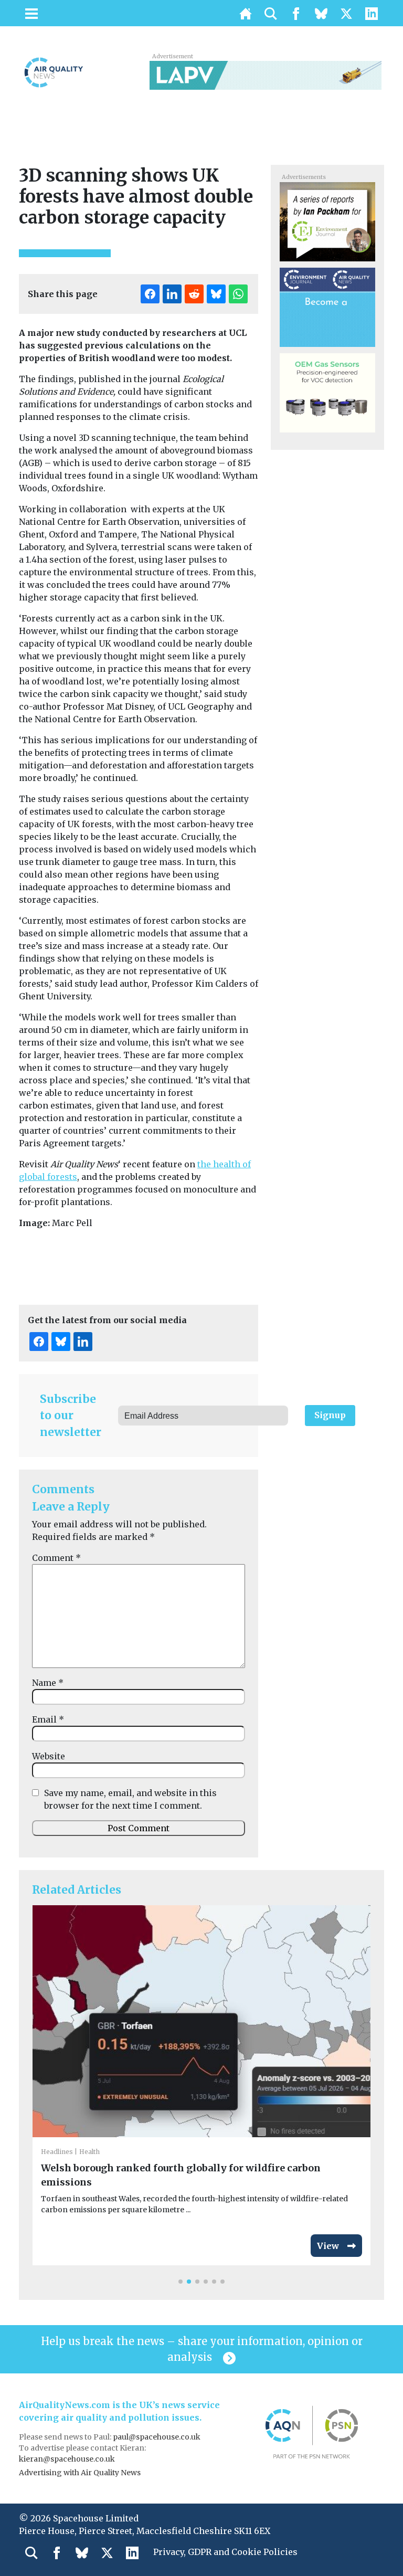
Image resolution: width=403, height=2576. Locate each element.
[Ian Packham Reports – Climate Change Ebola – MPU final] (327, 221)
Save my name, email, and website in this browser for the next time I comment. (130, 1799)
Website (49, 1756)
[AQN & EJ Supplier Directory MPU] (327, 307)
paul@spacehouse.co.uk (157, 2437)
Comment (56, 1558)
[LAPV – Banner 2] (266, 75)
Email (48, 1719)
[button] (181, 2282)
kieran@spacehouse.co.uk (67, 2459)
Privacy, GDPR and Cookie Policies (225, 2552)
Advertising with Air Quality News (80, 2473)
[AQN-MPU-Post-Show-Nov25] (327, 392)
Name (48, 1683)
